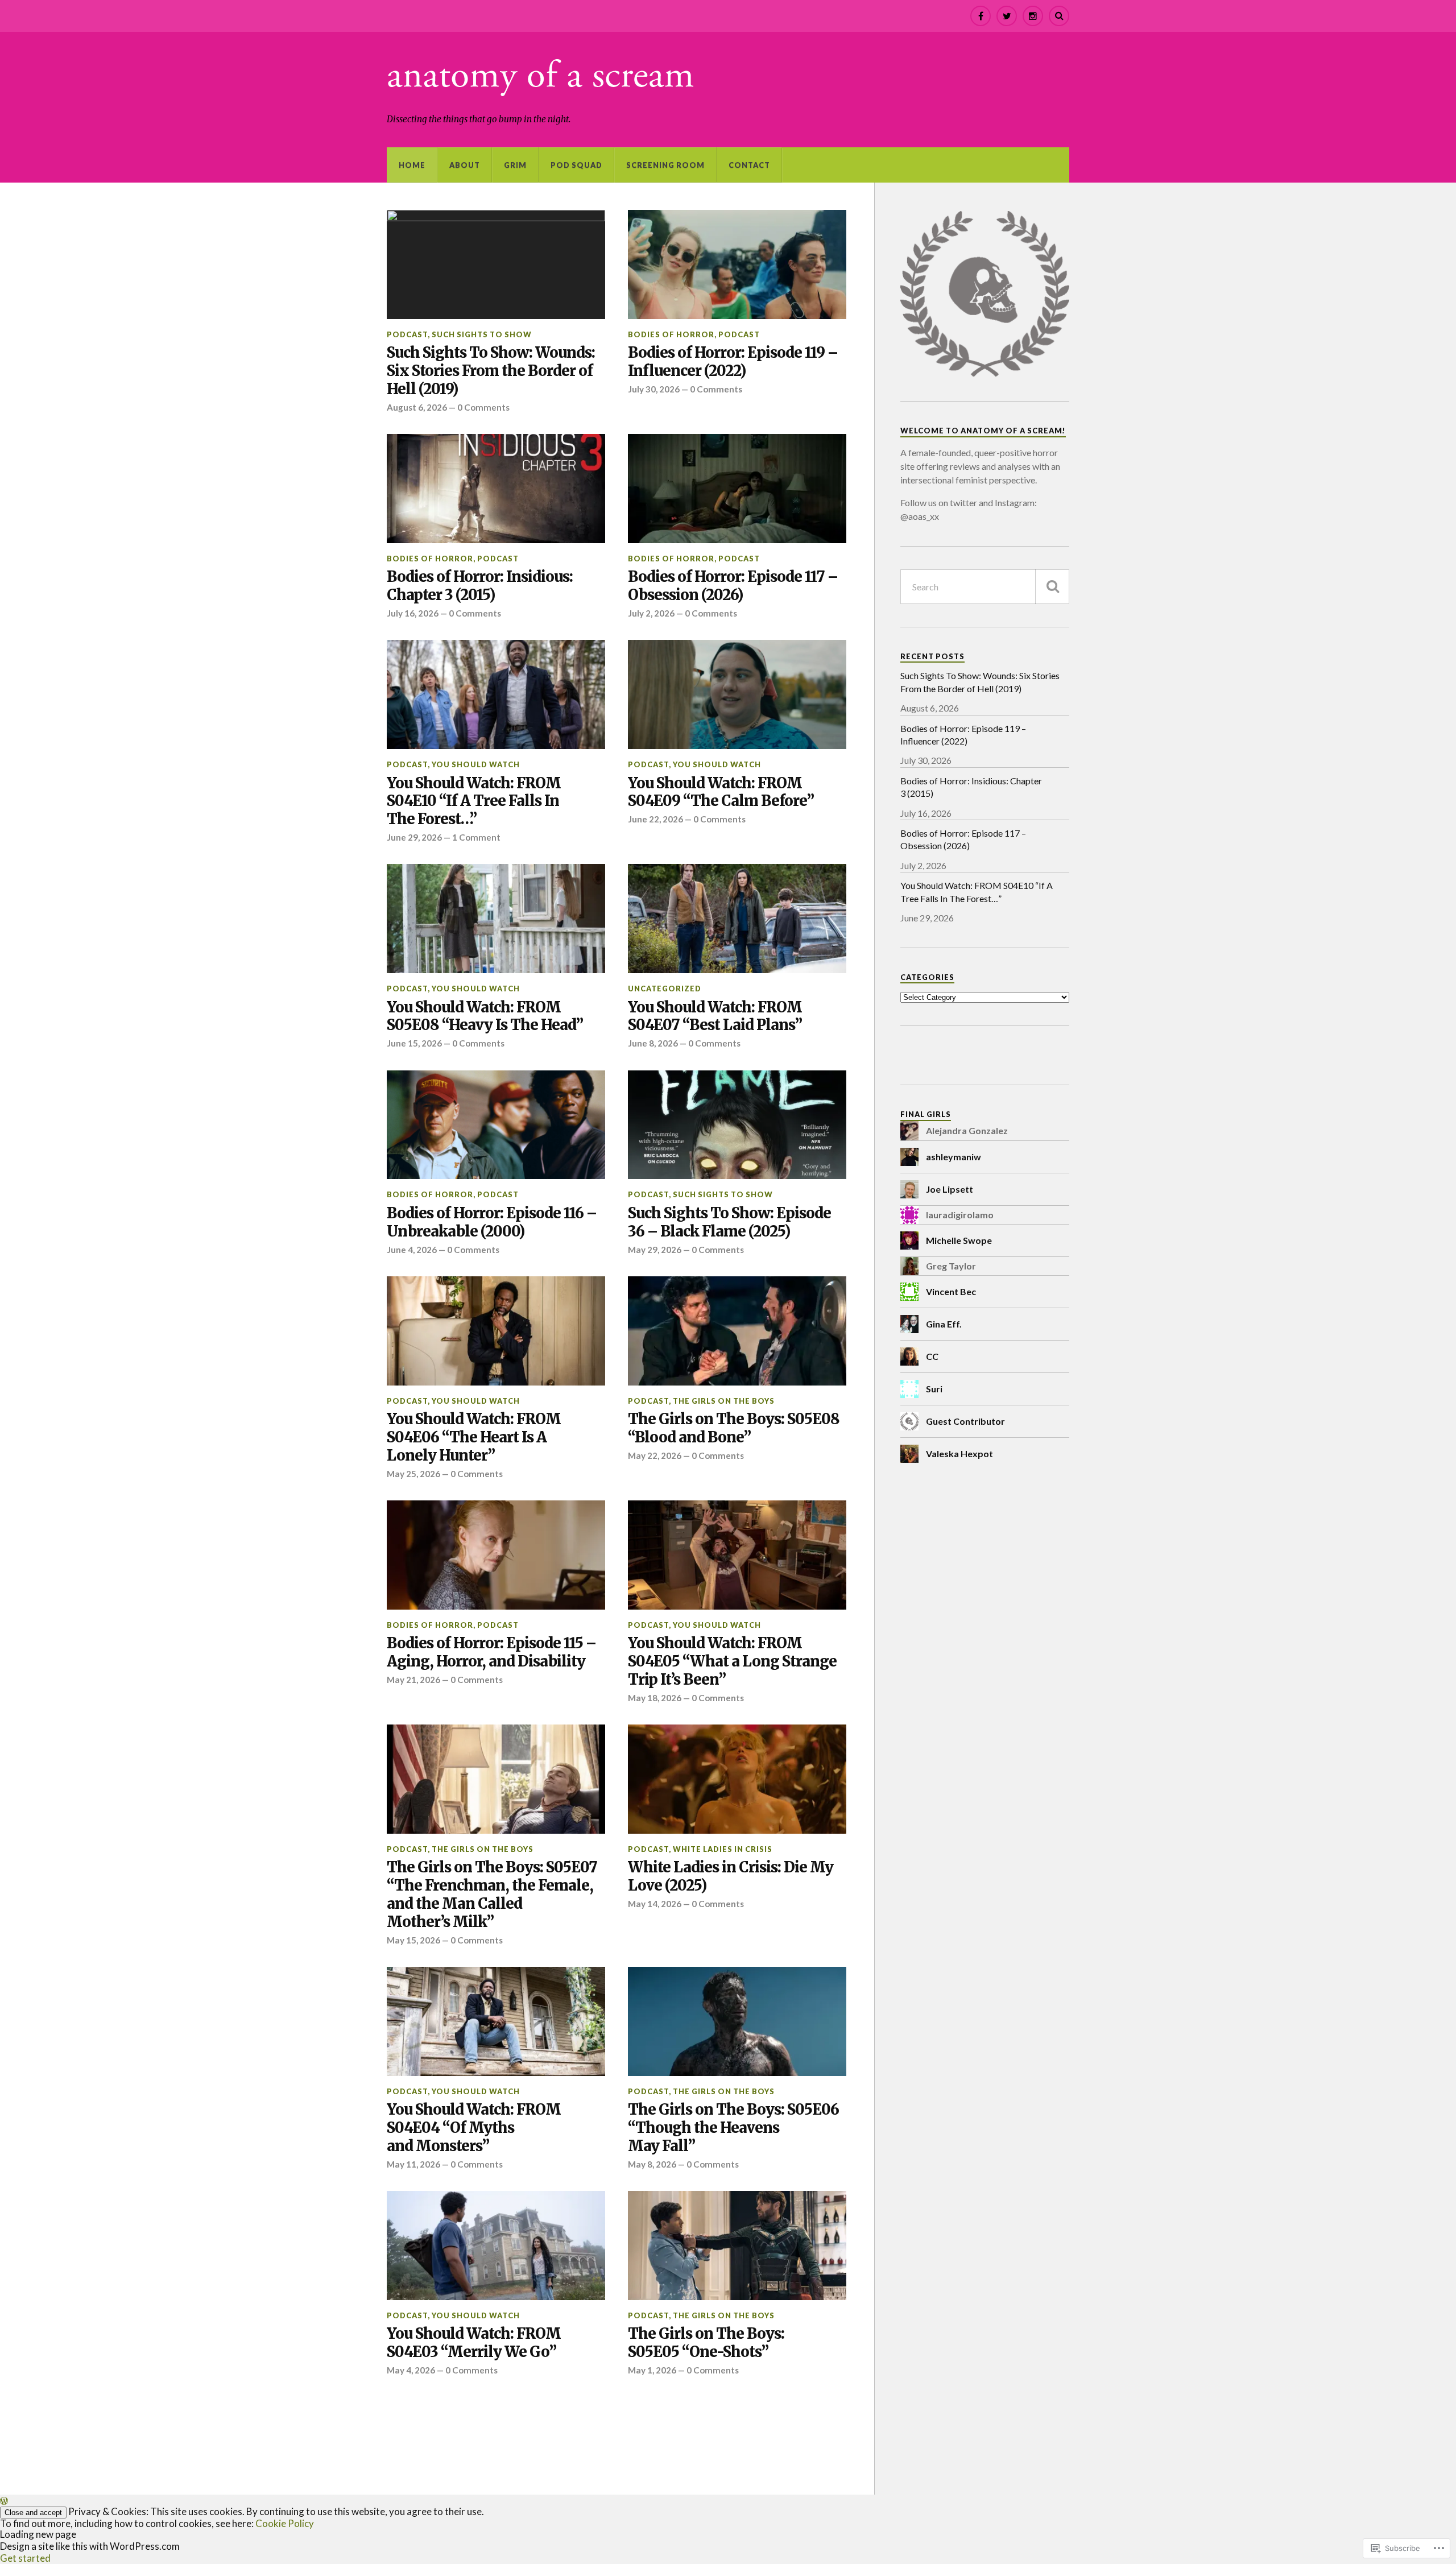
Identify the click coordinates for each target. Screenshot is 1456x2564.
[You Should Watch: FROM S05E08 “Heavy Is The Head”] (496, 919)
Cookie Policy (285, 2523)
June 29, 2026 (414, 837)
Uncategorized (665, 989)
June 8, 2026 (653, 1043)
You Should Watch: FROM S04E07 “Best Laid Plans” (715, 1017)
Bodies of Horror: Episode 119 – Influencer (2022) (733, 362)
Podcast (407, 334)
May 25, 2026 (413, 1474)
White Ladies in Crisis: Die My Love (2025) (731, 1877)
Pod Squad (576, 165)
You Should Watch (476, 764)
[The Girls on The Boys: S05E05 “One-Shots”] (737, 2245)
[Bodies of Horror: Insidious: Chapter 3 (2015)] (496, 489)
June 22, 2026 (655, 819)
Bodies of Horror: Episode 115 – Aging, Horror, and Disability (491, 1653)
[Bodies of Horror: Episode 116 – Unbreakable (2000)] (496, 1125)
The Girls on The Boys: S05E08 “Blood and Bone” (734, 1428)
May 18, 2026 (655, 1698)
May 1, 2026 (652, 2370)
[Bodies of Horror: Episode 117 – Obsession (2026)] (737, 489)
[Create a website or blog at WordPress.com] (4, 2501)
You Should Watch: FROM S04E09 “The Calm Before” (721, 793)
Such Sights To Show (482, 334)
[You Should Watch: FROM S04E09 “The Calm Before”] (737, 694)
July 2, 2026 (651, 613)
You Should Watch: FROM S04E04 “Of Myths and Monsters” (474, 2128)
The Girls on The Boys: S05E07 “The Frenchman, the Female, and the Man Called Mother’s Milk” (492, 1895)
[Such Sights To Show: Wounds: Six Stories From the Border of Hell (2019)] (496, 264)
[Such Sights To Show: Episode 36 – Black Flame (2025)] (737, 1125)
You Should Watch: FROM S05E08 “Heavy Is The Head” (485, 1017)
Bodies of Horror (671, 334)
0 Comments (483, 407)
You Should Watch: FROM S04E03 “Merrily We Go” (474, 2343)
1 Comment (476, 837)
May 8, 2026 (652, 2164)
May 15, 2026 (413, 1940)
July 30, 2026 (654, 389)
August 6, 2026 (417, 407)
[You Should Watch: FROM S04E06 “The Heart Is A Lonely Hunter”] (496, 1331)
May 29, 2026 (655, 1250)
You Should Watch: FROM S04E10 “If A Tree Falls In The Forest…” (474, 802)
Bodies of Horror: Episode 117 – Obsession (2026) (733, 586)
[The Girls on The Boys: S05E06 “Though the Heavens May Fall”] (737, 2021)
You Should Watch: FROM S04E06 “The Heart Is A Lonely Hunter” (474, 1438)
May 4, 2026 (411, 2370)
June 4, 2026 (412, 1250)
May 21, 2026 (413, 1680)
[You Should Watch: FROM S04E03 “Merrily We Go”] (496, 2245)
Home (412, 165)
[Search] (1059, 16)
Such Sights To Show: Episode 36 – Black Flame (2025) (729, 1223)
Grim (515, 165)
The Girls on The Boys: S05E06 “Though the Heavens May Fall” (733, 2128)
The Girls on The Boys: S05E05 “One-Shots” (706, 2343)
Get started (25, 2558)
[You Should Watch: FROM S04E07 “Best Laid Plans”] (737, 919)
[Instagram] (1033, 16)
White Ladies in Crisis (723, 1849)
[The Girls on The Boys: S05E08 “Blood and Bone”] (737, 1331)
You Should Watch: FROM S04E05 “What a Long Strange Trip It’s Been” (732, 1662)
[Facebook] (981, 16)
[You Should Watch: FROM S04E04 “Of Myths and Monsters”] (496, 2021)
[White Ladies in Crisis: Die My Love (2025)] (737, 1779)
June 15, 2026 (414, 1043)
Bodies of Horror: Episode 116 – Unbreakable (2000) (492, 1223)
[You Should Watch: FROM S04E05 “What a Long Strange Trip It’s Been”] (737, 1555)
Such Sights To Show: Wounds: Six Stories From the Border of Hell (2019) (491, 371)
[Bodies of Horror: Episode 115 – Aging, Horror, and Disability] (496, 1555)
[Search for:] (985, 587)
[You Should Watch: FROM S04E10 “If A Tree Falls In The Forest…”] (496, 694)
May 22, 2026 (655, 1455)
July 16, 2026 (413, 613)
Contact (749, 165)
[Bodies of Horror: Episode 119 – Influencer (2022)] (737, 264)
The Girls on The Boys (724, 1401)
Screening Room (665, 165)
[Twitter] (1007, 16)
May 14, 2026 (655, 1904)
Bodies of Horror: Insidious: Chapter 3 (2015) (480, 586)
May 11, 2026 (413, 2164)
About (465, 165)
